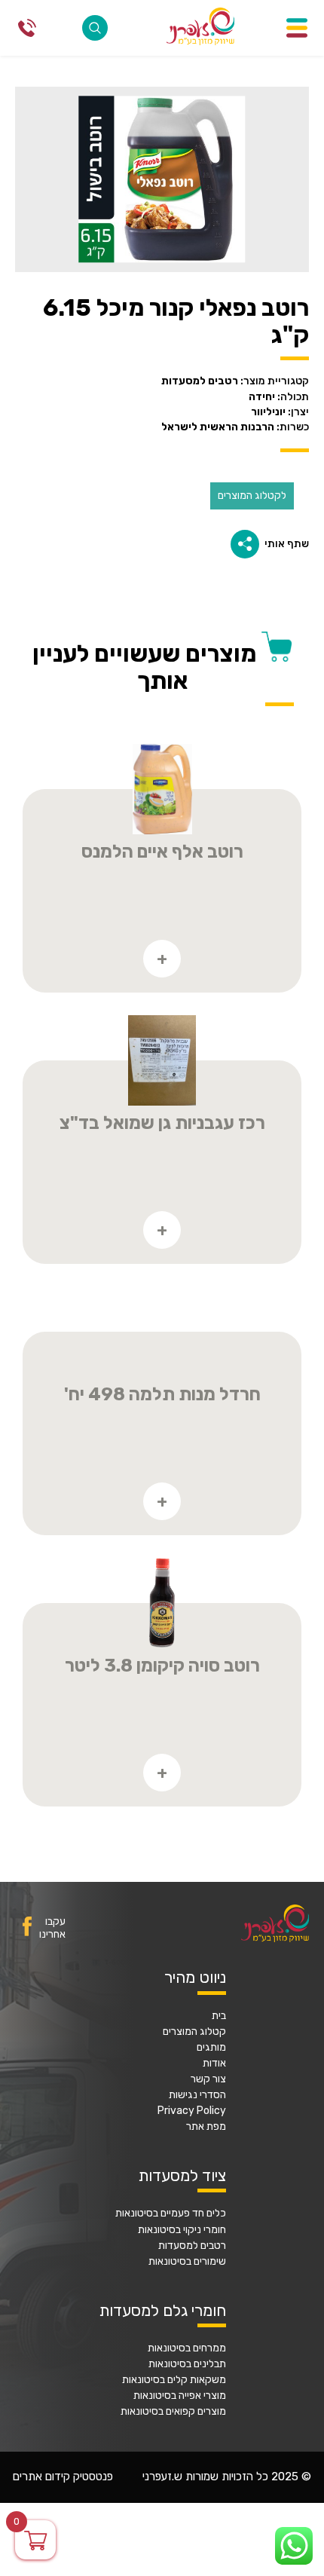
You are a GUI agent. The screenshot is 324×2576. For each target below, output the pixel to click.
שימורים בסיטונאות (187, 2262)
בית (219, 2016)
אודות (214, 2064)
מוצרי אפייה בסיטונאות (180, 2396)
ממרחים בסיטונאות (187, 2348)
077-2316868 (27, 28)
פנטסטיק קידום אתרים (63, 2477)
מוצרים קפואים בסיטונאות (173, 2412)
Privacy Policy (192, 2111)
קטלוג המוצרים (194, 2032)
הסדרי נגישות (197, 2095)
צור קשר (208, 2079)
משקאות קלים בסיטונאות (174, 2380)
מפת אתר (206, 2127)
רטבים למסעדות (192, 2246)
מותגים (211, 2048)
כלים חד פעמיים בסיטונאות (171, 2213)
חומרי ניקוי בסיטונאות (182, 2230)
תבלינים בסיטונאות (187, 2364)
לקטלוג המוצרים (252, 496)
